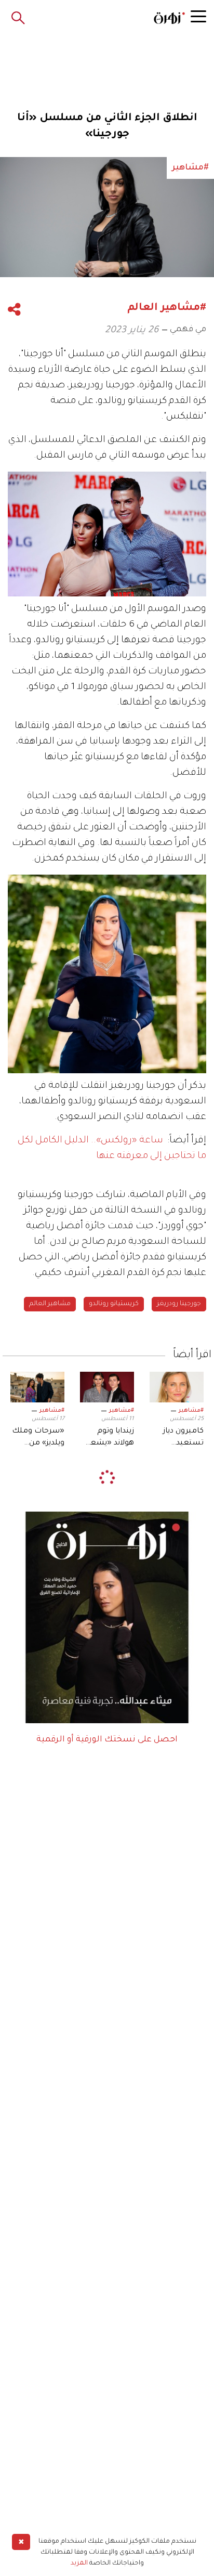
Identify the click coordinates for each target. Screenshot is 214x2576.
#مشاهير (191, 1411)
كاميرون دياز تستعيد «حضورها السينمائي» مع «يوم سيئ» (178, 1438)
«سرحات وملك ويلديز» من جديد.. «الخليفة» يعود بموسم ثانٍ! (38, 1438)
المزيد (79, 2564)
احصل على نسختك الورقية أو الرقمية (107, 1740)
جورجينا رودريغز (179, 1304)
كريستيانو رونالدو (114, 1304)
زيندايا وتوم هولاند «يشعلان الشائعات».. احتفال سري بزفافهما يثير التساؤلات (107, 1438)
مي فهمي (188, 330)
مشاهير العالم (50, 1304)
